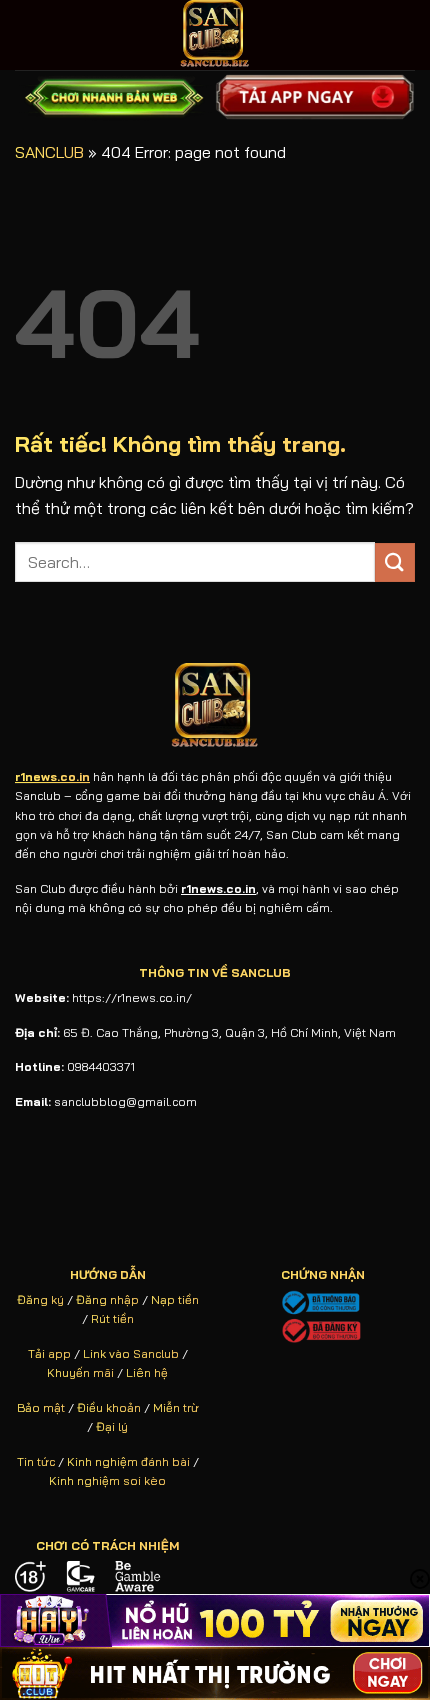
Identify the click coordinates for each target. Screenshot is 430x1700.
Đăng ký (40, 1299)
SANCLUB (49, 152)
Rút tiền (112, 1318)
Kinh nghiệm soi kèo (107, 1480)
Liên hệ (147, 1372)
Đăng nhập (107, 1299)
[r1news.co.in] (215, 35)
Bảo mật (41, 1407)
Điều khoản (109, 1407)
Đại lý (112, 1426)
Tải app (49, 1353)
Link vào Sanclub (131, 1353)
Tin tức (36, 1461)
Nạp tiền (175, 1299)
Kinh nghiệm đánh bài (128, 1461)
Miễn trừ (176, 1407)
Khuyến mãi (80, 1372)
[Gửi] (395, 562)
